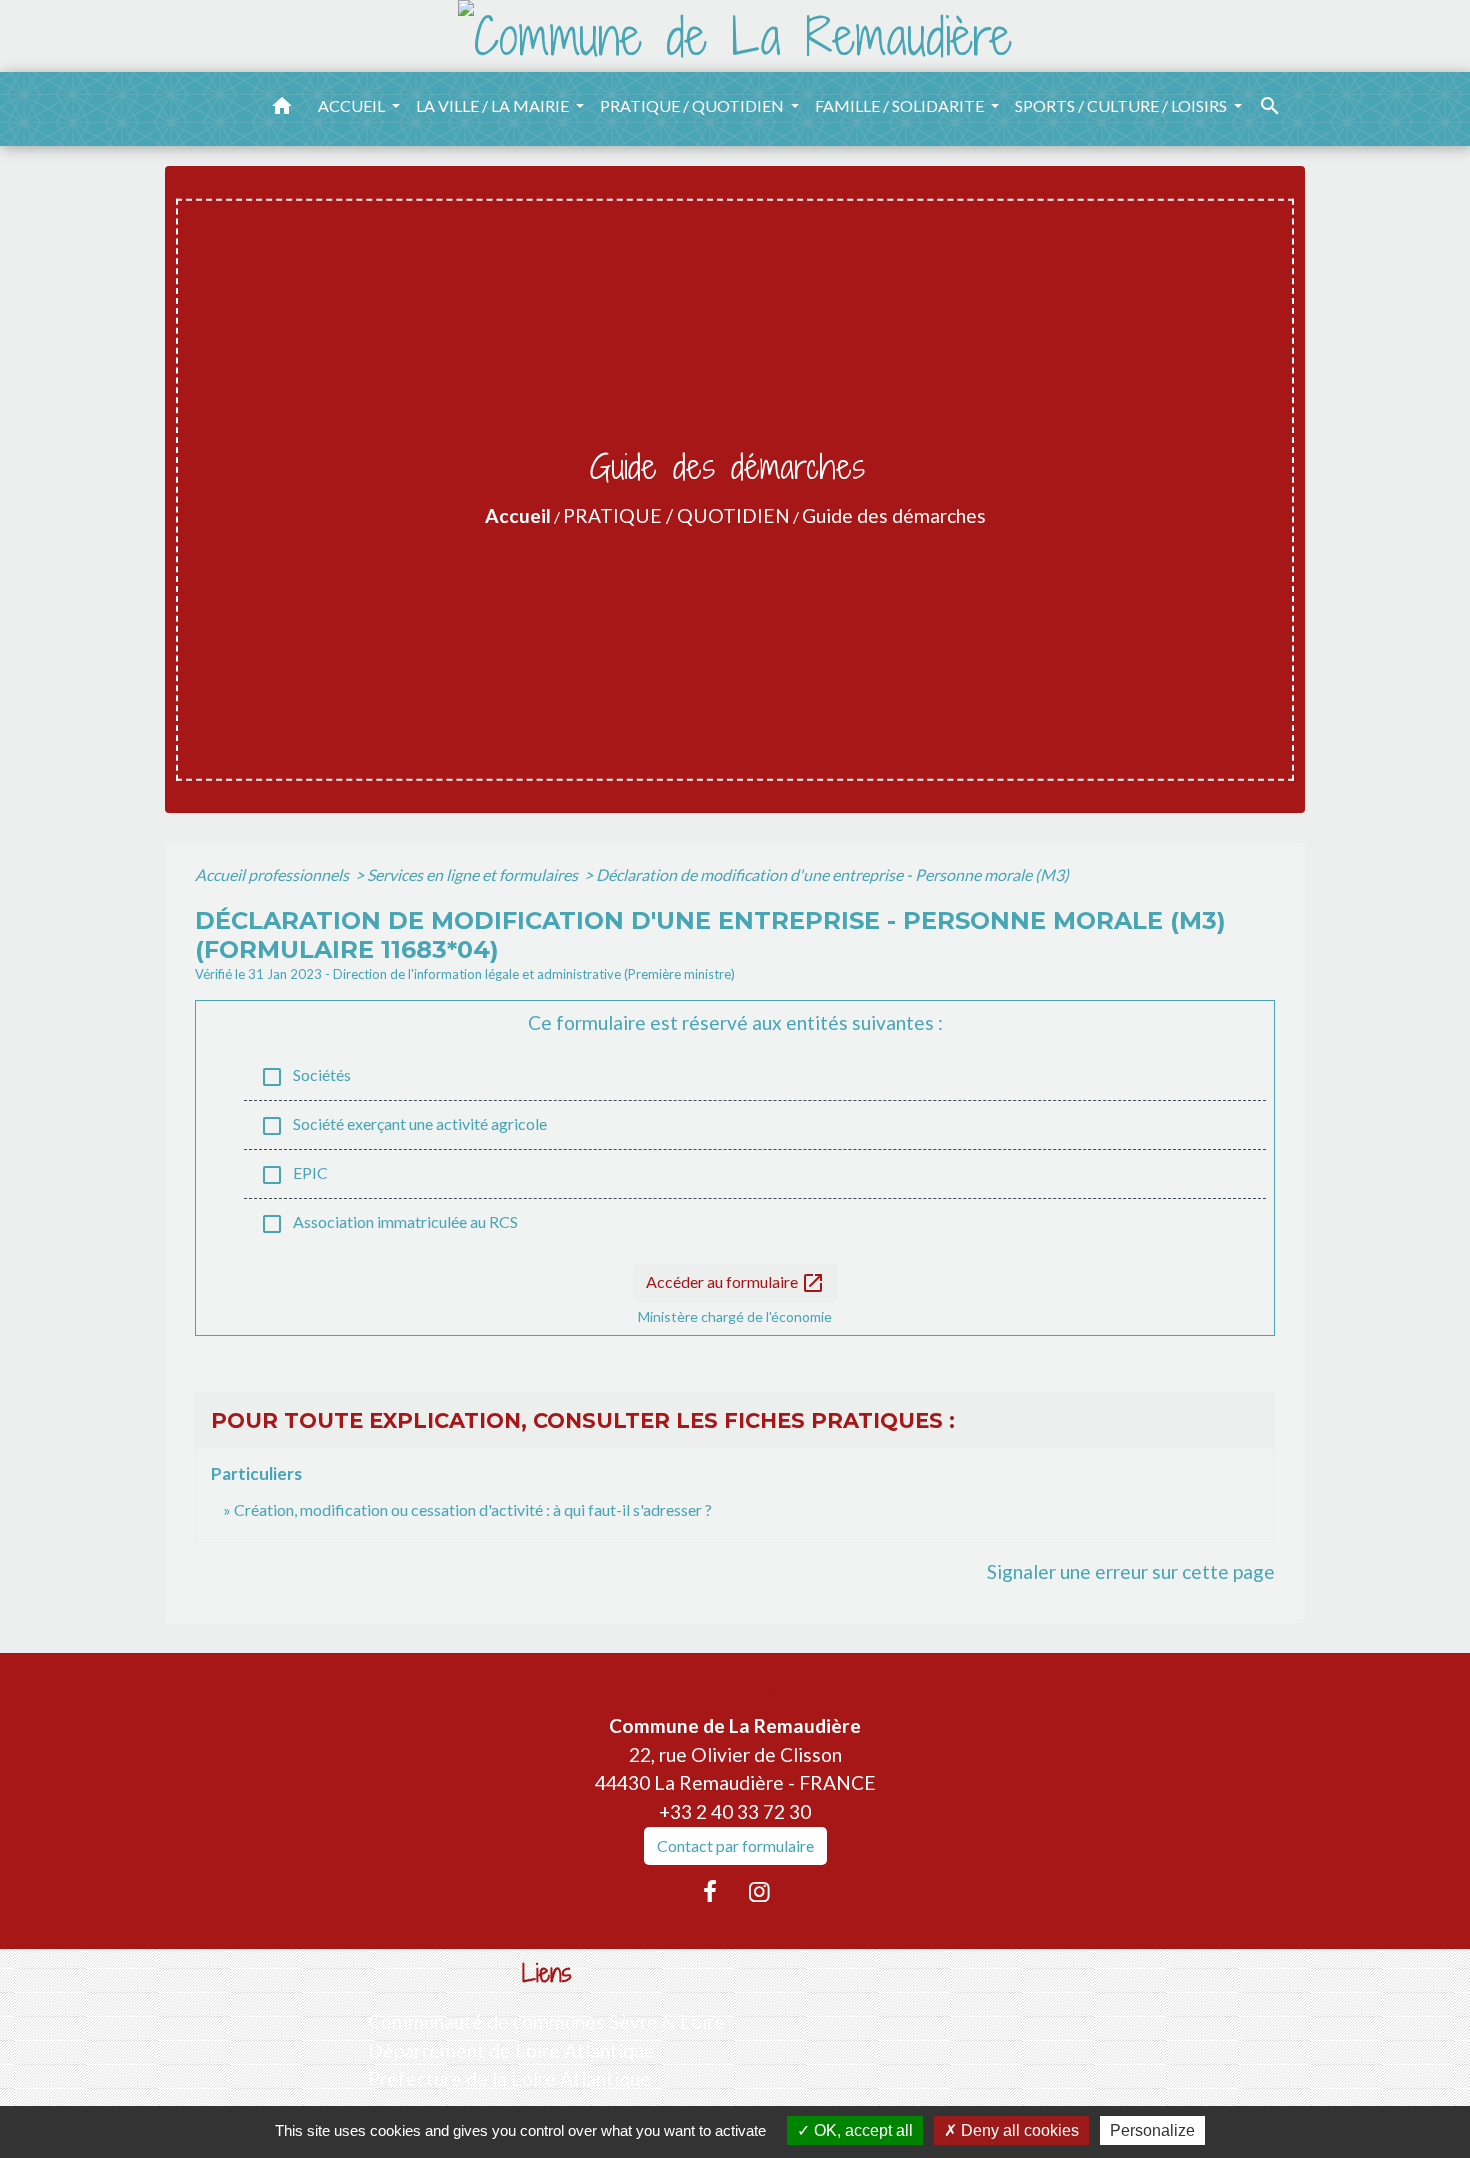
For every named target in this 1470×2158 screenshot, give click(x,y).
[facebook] (710, 1891)
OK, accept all (861, 2130)
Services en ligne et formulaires (474, 874)
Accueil (518, 515)
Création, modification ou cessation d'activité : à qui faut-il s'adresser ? (473, 1509)
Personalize (1152, 2130)
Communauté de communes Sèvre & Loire (546, 2021)
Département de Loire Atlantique (511, 2050)
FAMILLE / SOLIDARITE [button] (901, 105)
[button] (282, 109)
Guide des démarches (894, 515)
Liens (547, 1973)
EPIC (294, 1175)
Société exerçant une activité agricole (403, 1126)
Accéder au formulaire (735, 1283)
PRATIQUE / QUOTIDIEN (676, 515)
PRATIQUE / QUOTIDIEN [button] (693, 105)
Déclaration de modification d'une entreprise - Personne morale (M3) (832, 874)
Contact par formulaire (735, 1845)
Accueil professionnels (273, 874)
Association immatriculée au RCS (389, 1224)
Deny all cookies (1018, 2130)
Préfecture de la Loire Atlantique (509, 2078)
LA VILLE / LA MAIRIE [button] (494, 105)
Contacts (735, 1687)
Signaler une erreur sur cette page (1131, 1571)
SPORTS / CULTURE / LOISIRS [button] (1122, 105)
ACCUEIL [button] (353, 105)
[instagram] (760, 1891)
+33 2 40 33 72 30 (735, 1811)
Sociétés (305, 1077)
